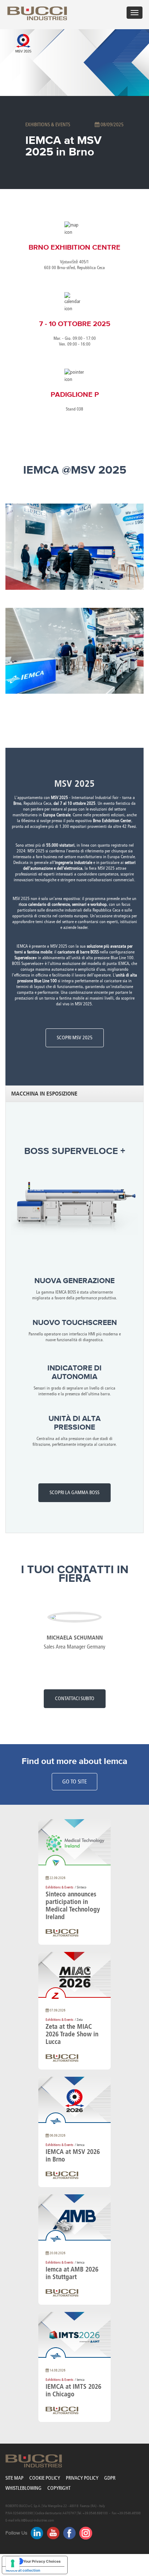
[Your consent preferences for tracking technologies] (13, 2563)
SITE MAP (14, 2478)
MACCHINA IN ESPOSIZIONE (44, 1094)
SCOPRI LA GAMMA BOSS (74, 1493)
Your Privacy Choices (42, 2561)
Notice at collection (23, 2570)
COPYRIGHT (59, 2488)
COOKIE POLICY (45, 2478)
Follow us (16, 2533)
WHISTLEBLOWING (24, 2488)
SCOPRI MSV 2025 (75, 1038)
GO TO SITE (74, 1781)
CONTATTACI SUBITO (75, 1699)
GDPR (110, 2478)
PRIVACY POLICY (82, 2478)
